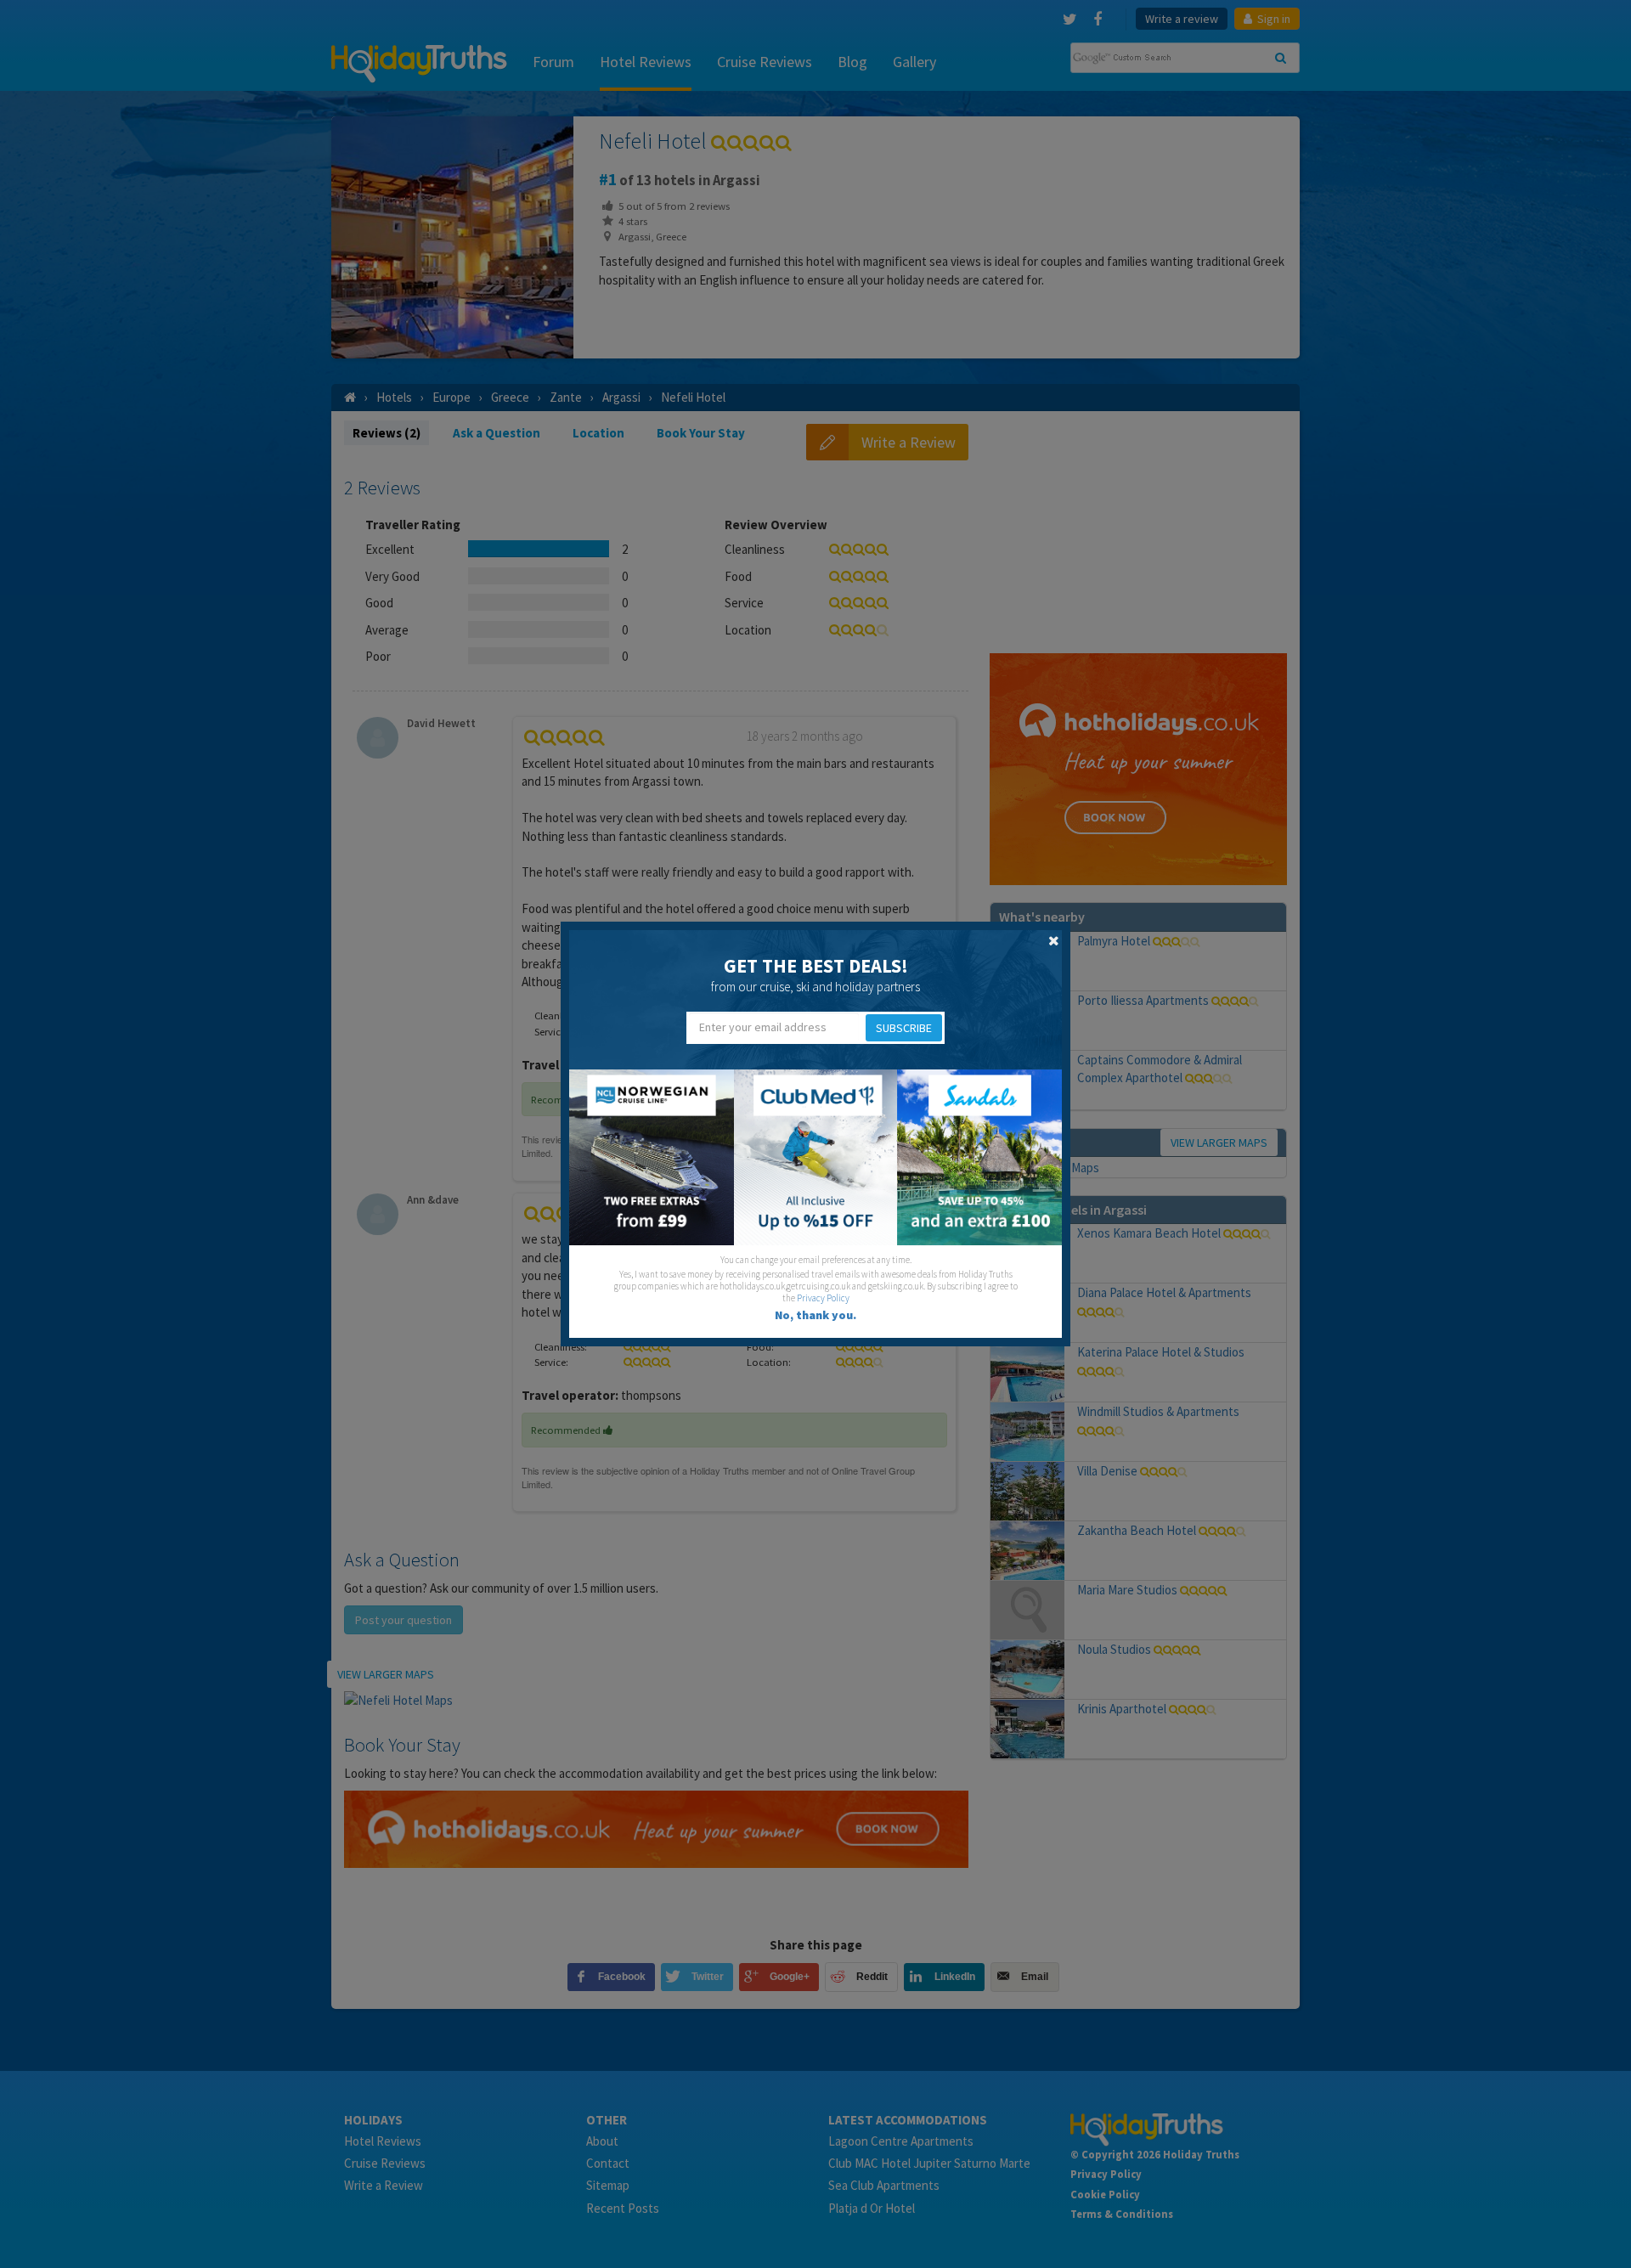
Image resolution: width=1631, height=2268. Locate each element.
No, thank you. (815, 1315)
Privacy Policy (823, 1298)
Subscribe (904, 1028)
